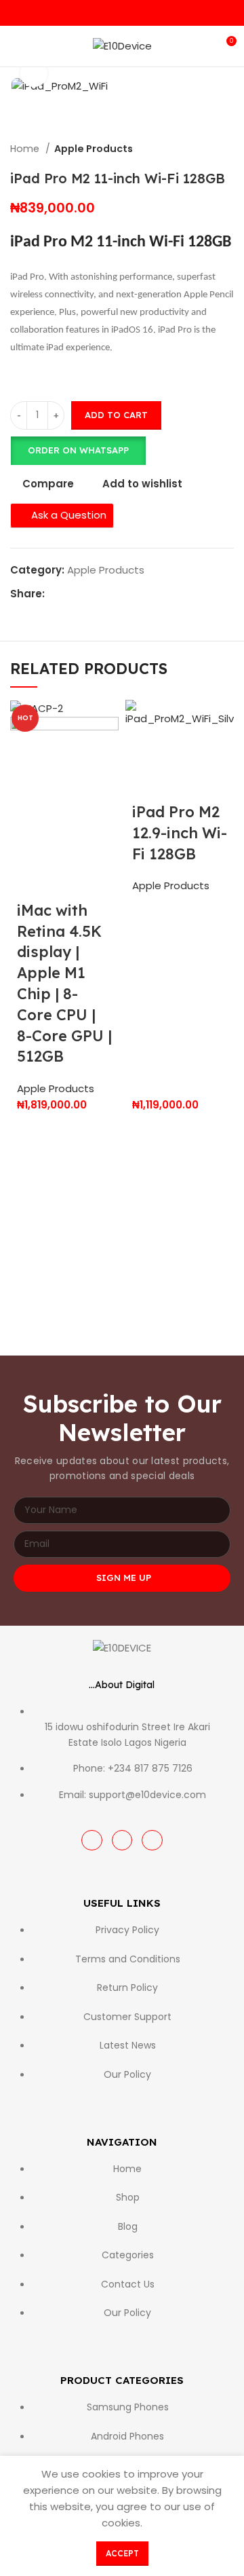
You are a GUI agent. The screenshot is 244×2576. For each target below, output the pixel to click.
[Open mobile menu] (16, 46)
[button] (78, 451)
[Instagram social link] (122, 13)
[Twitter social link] (72, 594)
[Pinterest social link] (87, 594)
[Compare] (100, 842)
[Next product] (227, 149)
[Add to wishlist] (27, 876)
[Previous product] (200, 149)
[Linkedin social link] (103, 594)
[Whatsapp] (152, 1841)
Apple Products (94, 149)
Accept (122, 2553)
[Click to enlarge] (34, 73)
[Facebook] (92, 1841)
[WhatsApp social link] (138, 13)
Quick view (64, 842)
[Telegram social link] (118, 594)
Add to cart (116, 415)
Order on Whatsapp (78, 450)
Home (26, 149)
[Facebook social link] (107, 13)
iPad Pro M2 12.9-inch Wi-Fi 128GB (180, 833)
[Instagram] (122, 1841)
